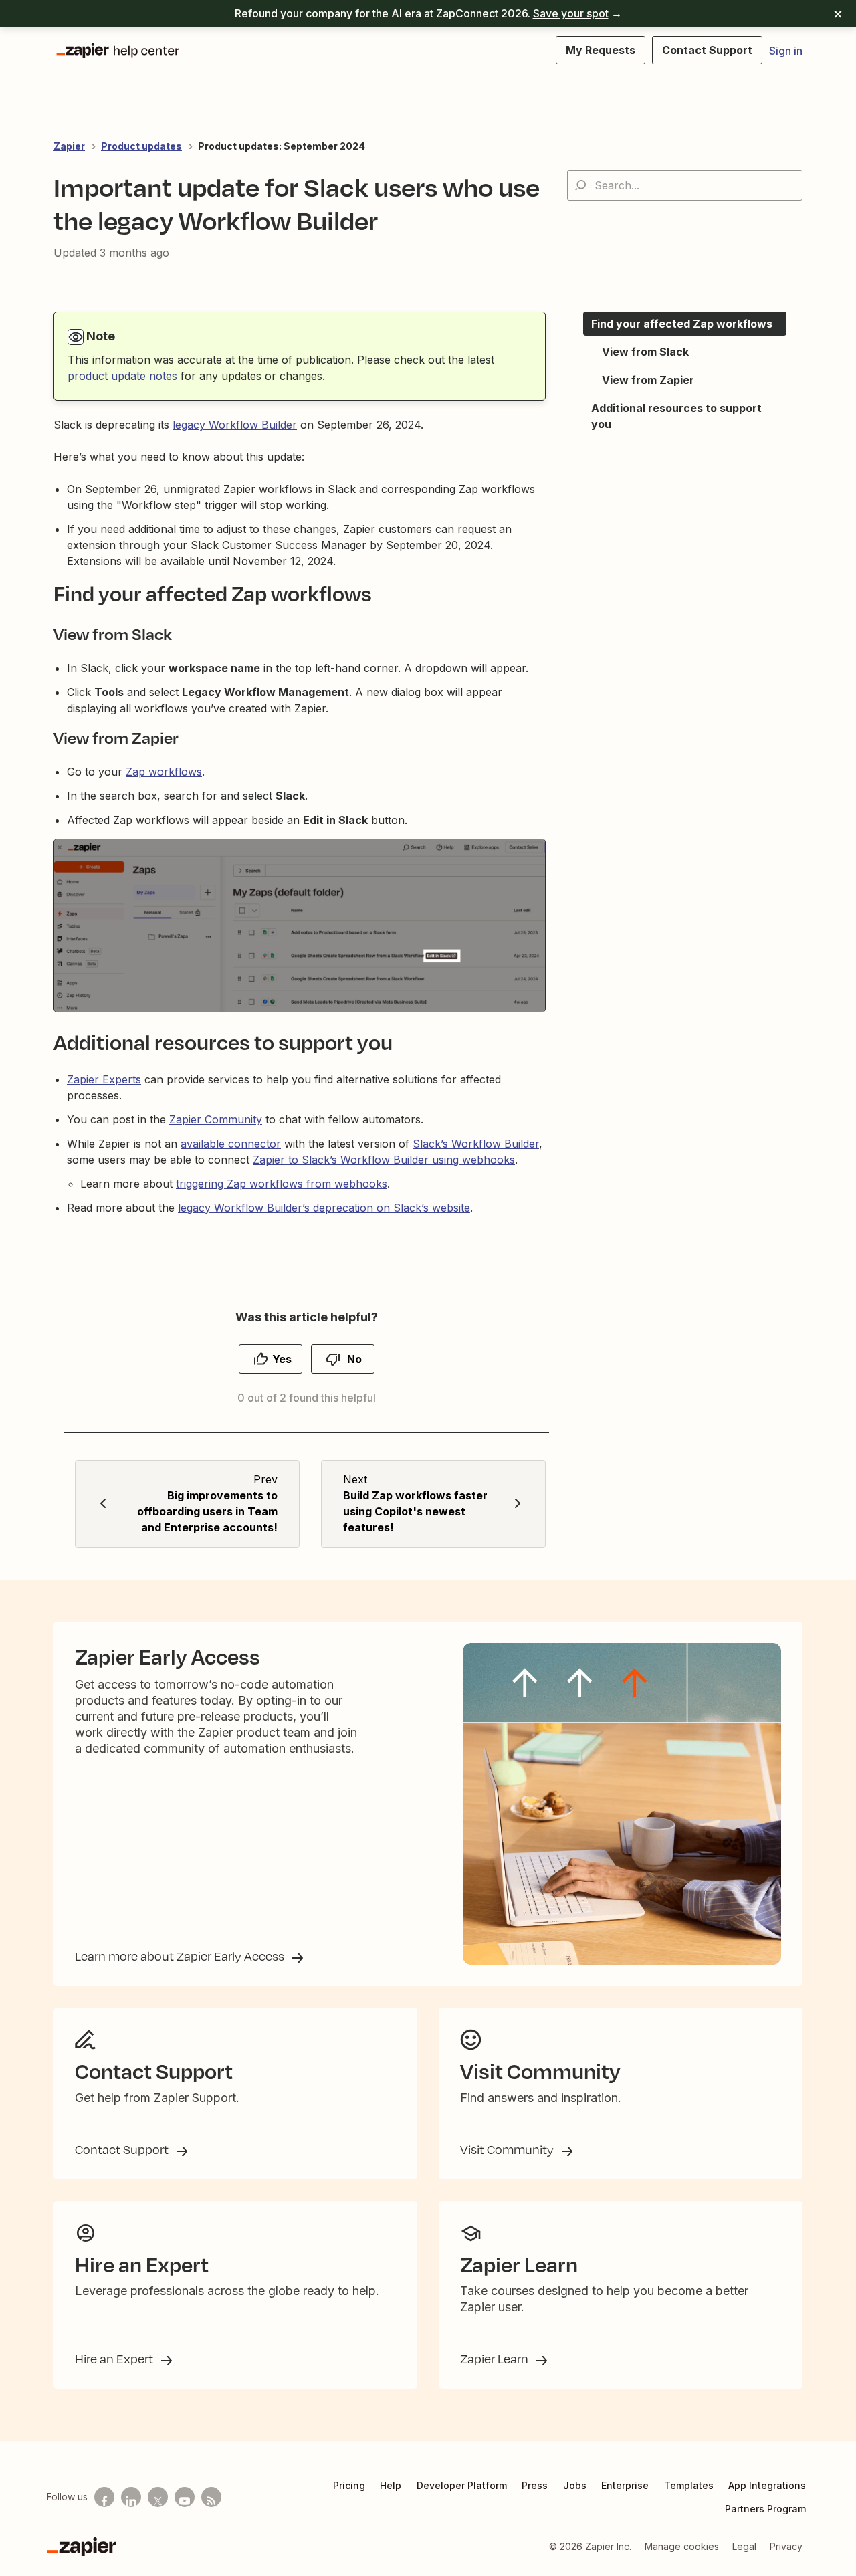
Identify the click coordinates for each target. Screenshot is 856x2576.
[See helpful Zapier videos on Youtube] (185, 2497)
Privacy (786, 2546)
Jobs (575, 2485)
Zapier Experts (104, 1079)
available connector (231, 1144)
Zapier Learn (496, 2359)
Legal (744, 2546)
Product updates (141, 146)
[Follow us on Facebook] (104, 2497)
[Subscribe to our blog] (211, 2497)
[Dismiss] (838, 13)
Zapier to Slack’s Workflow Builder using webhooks (384, 1160)
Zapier (69, 146)
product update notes (122, 376)
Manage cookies (682, 2546)
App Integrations (767, 2485)
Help (391, 2485)
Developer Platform (462, 2485)
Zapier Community (216, 1119)
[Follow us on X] (158, 2497)
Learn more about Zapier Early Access (181, 1956)
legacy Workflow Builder (235, 425)
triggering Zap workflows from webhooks (282, 1184)
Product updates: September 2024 (282, 146)
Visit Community (508, 2149)
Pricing (349, 2485)
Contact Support (123, 2149)
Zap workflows (164, 772)
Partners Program (765, 2509)
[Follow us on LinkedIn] (131, 2497)
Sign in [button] (786, 51)
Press (535, 2485)
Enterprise (625, 2485)
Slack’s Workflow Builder (476, 1144)
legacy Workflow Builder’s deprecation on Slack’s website (324, 1208)
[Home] (117, 50)
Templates (689, 2485)
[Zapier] (82, 2547)
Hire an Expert (115, 2359)
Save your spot (571, 13)
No (354, 1359)
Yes (282, 1359)
